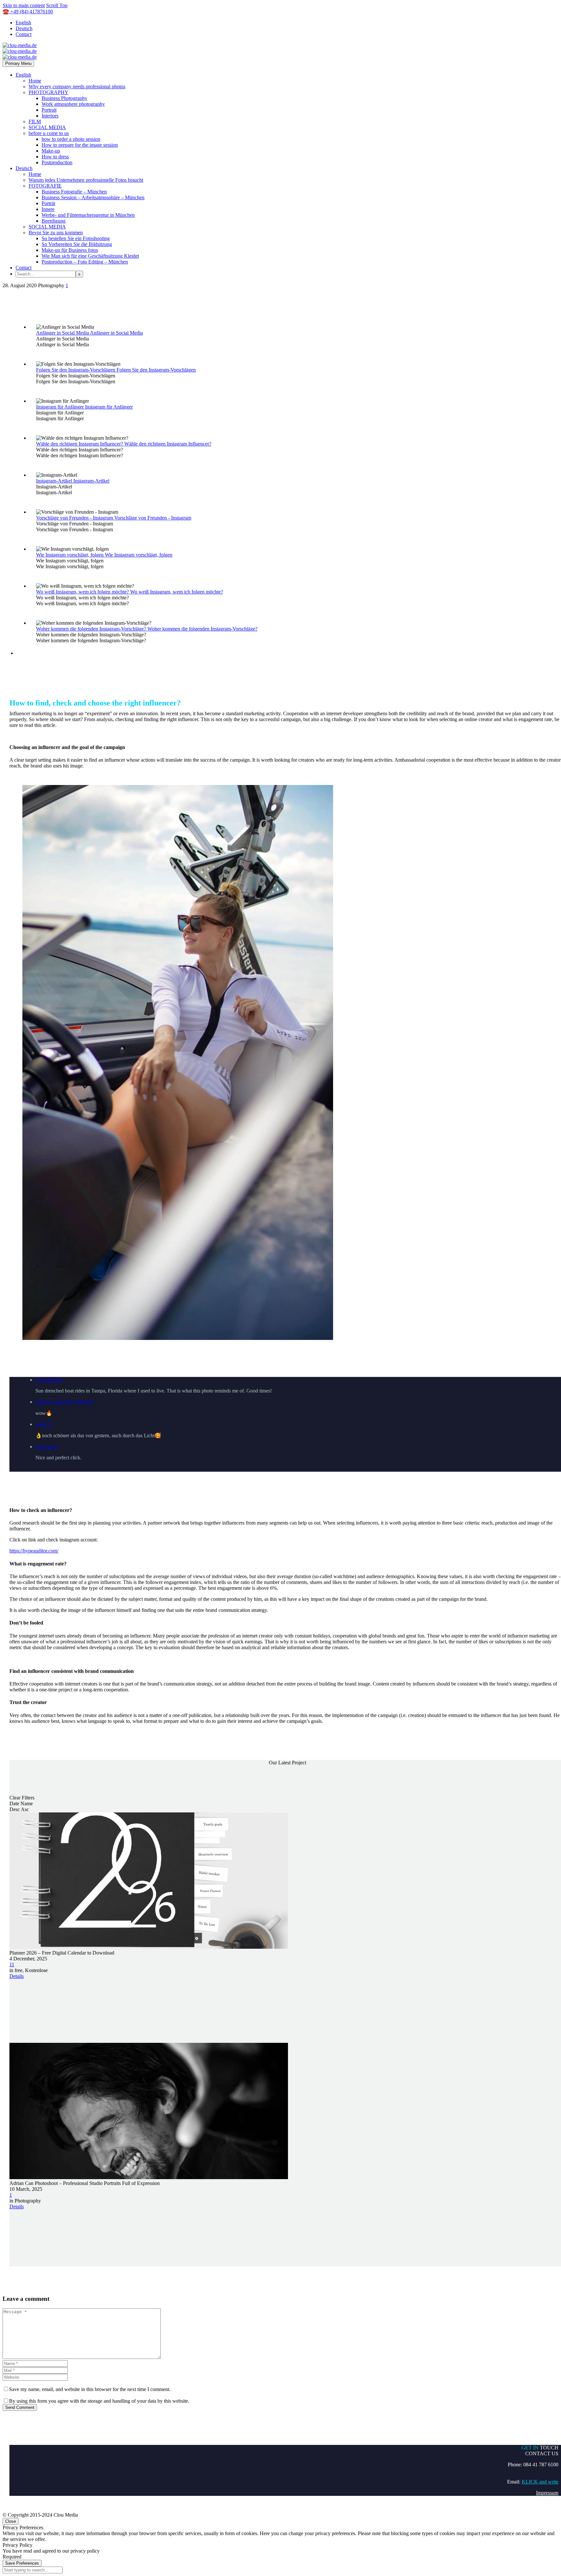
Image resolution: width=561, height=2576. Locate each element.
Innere (48, 209)
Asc (25, 1809)
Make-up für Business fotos (70, 250)
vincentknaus (49, 1380)
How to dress (55, 157)
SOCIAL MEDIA (47, 127)
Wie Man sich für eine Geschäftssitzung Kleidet (90, 256)
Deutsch (24, 28)
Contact (24, 34)
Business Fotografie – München (74, 192)
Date (14, 1803)
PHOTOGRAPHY (49, 92)
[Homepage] (20, 51)
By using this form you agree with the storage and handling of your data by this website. (99, 2401)
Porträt (48, 203)
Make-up (51, 151)
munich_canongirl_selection (64, 1402)
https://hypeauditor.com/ (34, 1551)
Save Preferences (22, 2563)
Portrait (49, 110)
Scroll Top (57, 5)
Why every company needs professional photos (77, 86)
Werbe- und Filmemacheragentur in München (88, 215)
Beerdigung (54, 221)
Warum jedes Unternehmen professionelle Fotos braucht (86, 180)
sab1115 (44, 1424)
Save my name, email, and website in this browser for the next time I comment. (90, 2389)
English (23, 23)
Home (35, 81)
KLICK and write (540, 2482)
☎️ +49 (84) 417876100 (28, 12)
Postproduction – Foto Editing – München (85, 262)
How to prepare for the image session (80, 145)
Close (11, 2521)
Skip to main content (24, 5)
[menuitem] (294, 1385)
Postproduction (57, 162)
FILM (35, 122)
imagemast (46, 1447)
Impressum (547, 2493)
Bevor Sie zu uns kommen (56, 233)
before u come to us (49, 133)
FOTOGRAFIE (45, 186)
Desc (15, 1809)
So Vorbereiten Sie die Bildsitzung (77, 244)
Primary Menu (18, 63)
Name (27, 1803)
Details (17, 1976)
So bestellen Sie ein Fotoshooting (76, 238)
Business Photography (64, 98)
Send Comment (20, 2407)
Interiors (50, 116)
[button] (287, 1419)
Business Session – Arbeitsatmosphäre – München (93, 197)
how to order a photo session (71, 139)
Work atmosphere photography (73, 104)
